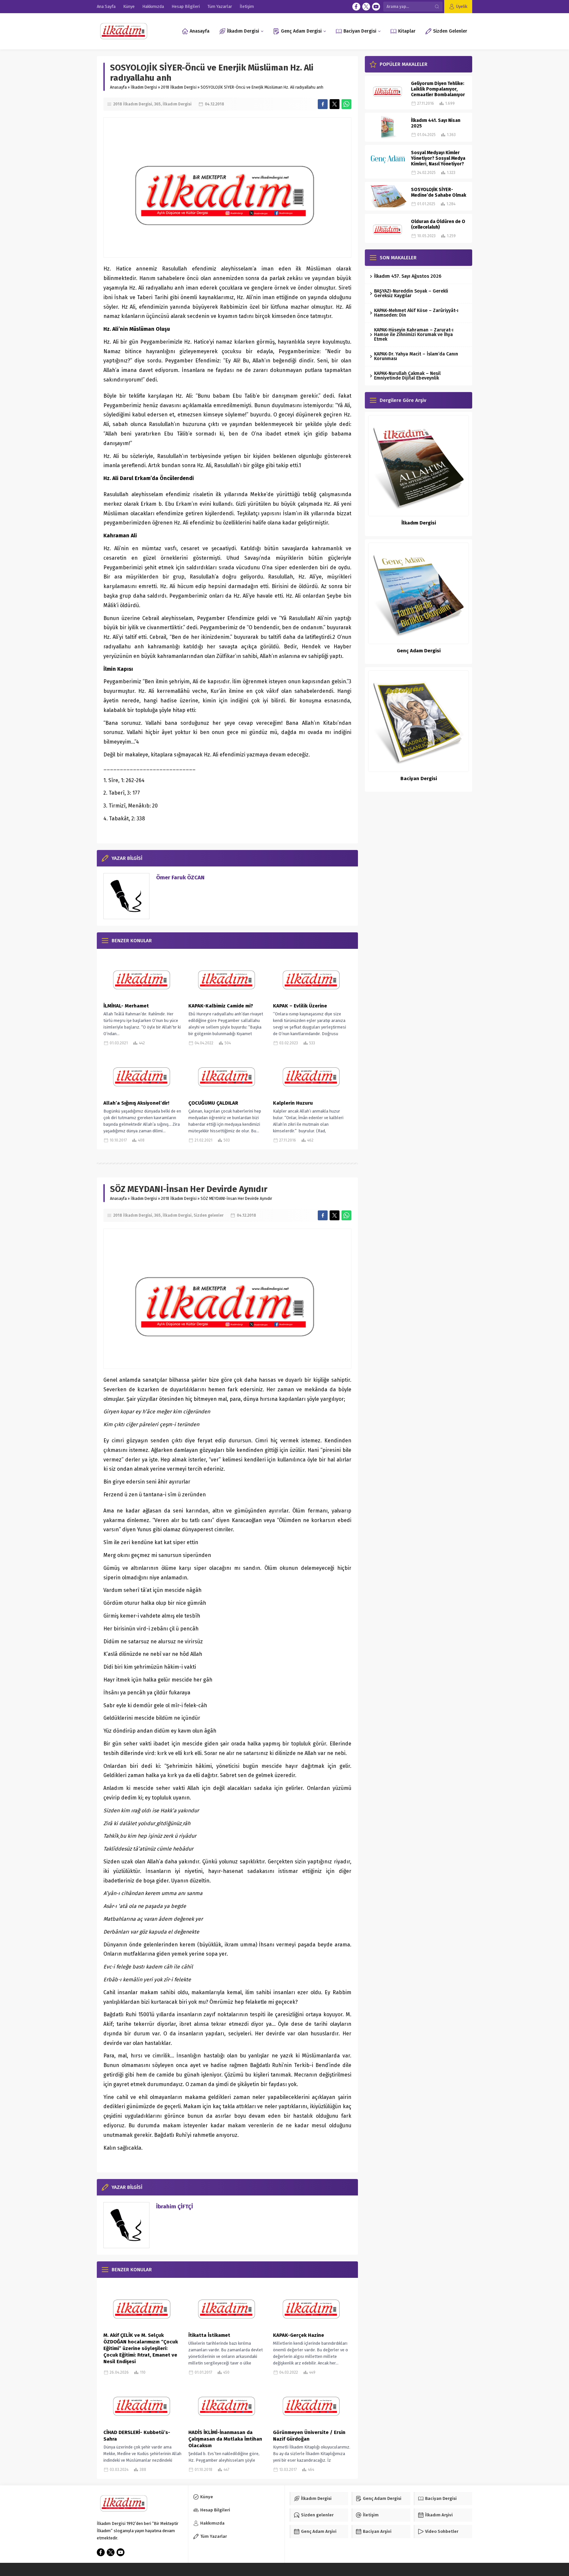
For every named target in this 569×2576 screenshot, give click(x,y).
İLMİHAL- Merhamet (126, 1006)
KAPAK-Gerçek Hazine (298, 2335)
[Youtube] (376, 7)
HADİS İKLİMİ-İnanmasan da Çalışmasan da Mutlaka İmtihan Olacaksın (225, 2439)
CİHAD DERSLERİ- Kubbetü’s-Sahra (137, 2436)
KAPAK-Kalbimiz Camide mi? (221, 1006)
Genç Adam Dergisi (419, 651)
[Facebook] (356, 7)
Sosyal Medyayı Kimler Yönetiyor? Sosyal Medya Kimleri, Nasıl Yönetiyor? (438, 158)
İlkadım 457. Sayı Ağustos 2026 (408, 276)
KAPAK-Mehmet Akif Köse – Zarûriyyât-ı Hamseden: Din (416, 313)
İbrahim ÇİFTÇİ (175, 2207)
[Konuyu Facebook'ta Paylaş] (323, 104)
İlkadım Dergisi (144, 87)
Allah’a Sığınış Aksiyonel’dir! (136, 1103)
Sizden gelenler (209, 1215)
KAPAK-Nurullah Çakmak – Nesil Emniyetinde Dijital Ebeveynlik (407, 376)
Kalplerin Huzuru (293, 1103)
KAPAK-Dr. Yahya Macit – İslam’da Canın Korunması (416, 356)
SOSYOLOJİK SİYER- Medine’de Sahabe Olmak (439, 192)
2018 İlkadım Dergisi (179, 87)
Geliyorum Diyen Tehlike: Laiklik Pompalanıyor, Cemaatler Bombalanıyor (438, 89)
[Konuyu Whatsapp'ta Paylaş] (346, 104)
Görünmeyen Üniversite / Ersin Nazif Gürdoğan (309, 2436)
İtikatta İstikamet (209, 2335)
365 (157, 104)
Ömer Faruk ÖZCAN (180, 878)
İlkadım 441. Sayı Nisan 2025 (436, 123)
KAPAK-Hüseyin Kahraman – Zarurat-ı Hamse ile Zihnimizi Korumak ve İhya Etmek (414, 335)
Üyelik (462, 6)
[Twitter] (366, 7)
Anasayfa (118, 87)
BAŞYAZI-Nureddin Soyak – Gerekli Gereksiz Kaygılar (411, 293)
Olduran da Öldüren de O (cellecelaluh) (438, 224)
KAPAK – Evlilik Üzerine (300, 1006)
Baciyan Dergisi (419, 778)
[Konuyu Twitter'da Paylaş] (335, 104)
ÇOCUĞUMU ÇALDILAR (214, 1103)
